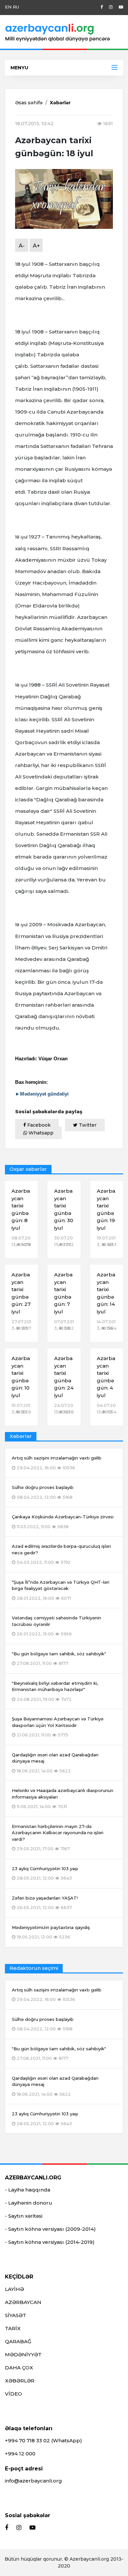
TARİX (13, 2328)
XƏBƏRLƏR (20, 2381)
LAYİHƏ (14, 2289)
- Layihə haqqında (28, 2190)
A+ (36, 246)
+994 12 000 (20, 2454)
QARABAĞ (18, 2341)
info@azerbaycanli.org (33, 2481)
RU (16, 7)
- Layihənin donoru (29, 2203)
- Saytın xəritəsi (24, 2216)
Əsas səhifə (29, 103)
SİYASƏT (16, 2315)
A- (22, 246)
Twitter (87, 1125)
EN (8, 7)
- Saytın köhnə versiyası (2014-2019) (50, 2242)
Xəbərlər (60, 103)
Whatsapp (40, 1133)
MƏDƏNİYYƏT (23, 2354)
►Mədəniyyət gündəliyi (42, 1094)
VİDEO (13, 2394)
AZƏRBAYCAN (23, 2302)
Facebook (38, 1125)
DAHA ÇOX (19, 2368)
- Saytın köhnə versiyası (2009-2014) (50, 2229)
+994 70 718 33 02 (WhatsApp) (43, 2440)
